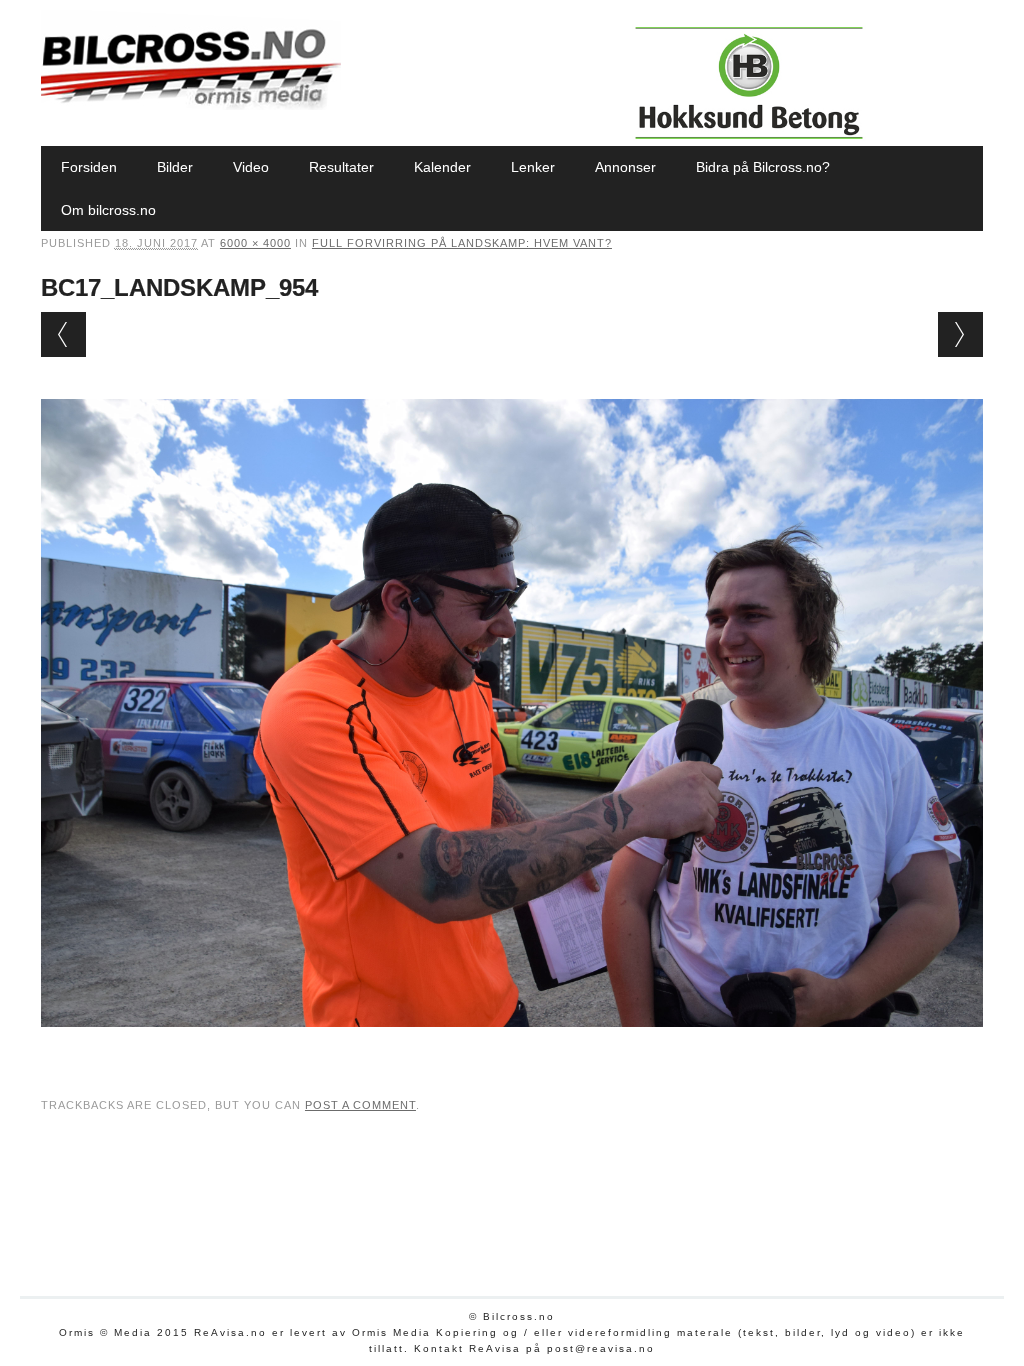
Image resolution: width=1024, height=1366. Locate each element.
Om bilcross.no (108, 210)
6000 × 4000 (255, 243)
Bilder (175, 167)
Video (251, 167)
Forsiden (89, 167)
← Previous (63, 334)
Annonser (625, 167)
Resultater (341, 167)
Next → (960, 334)
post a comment (360, 1105)
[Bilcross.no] (191, 105)
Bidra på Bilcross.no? (763, 167)
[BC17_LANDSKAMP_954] (512, 1046)
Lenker (533, 167)
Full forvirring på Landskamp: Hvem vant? (462, 243)
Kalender (442, 167)
